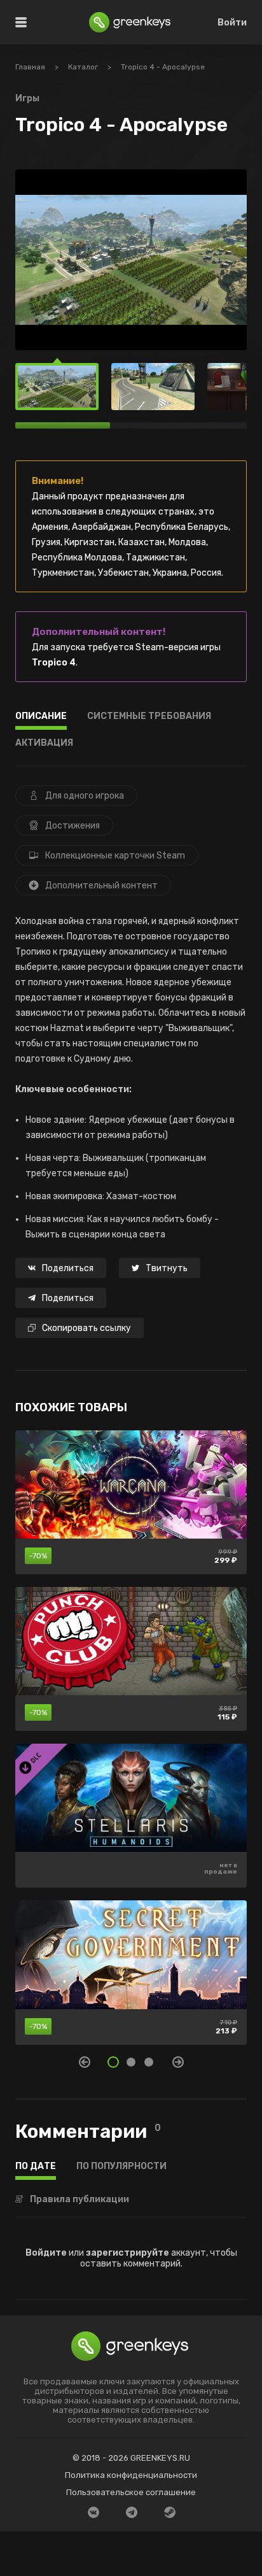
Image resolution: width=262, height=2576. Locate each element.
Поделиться (68, 1268)
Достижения (72, 826)
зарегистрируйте (128, 2253)
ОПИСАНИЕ (41, 717)
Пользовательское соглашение (131, 2492)
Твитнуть (167, 1268)
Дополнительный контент (101, 886)
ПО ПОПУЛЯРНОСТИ (121, 2167)
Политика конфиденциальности (131, 2475)
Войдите (46, 2253)
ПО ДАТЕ (36, 2167)
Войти (232, 23)
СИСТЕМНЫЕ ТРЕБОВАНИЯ (149, 717)
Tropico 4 (54, 663)
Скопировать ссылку (86, 1328)
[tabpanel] (131, 1744)
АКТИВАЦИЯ (44, 744)
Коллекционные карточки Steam (115, 856)
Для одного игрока (85, 796)
